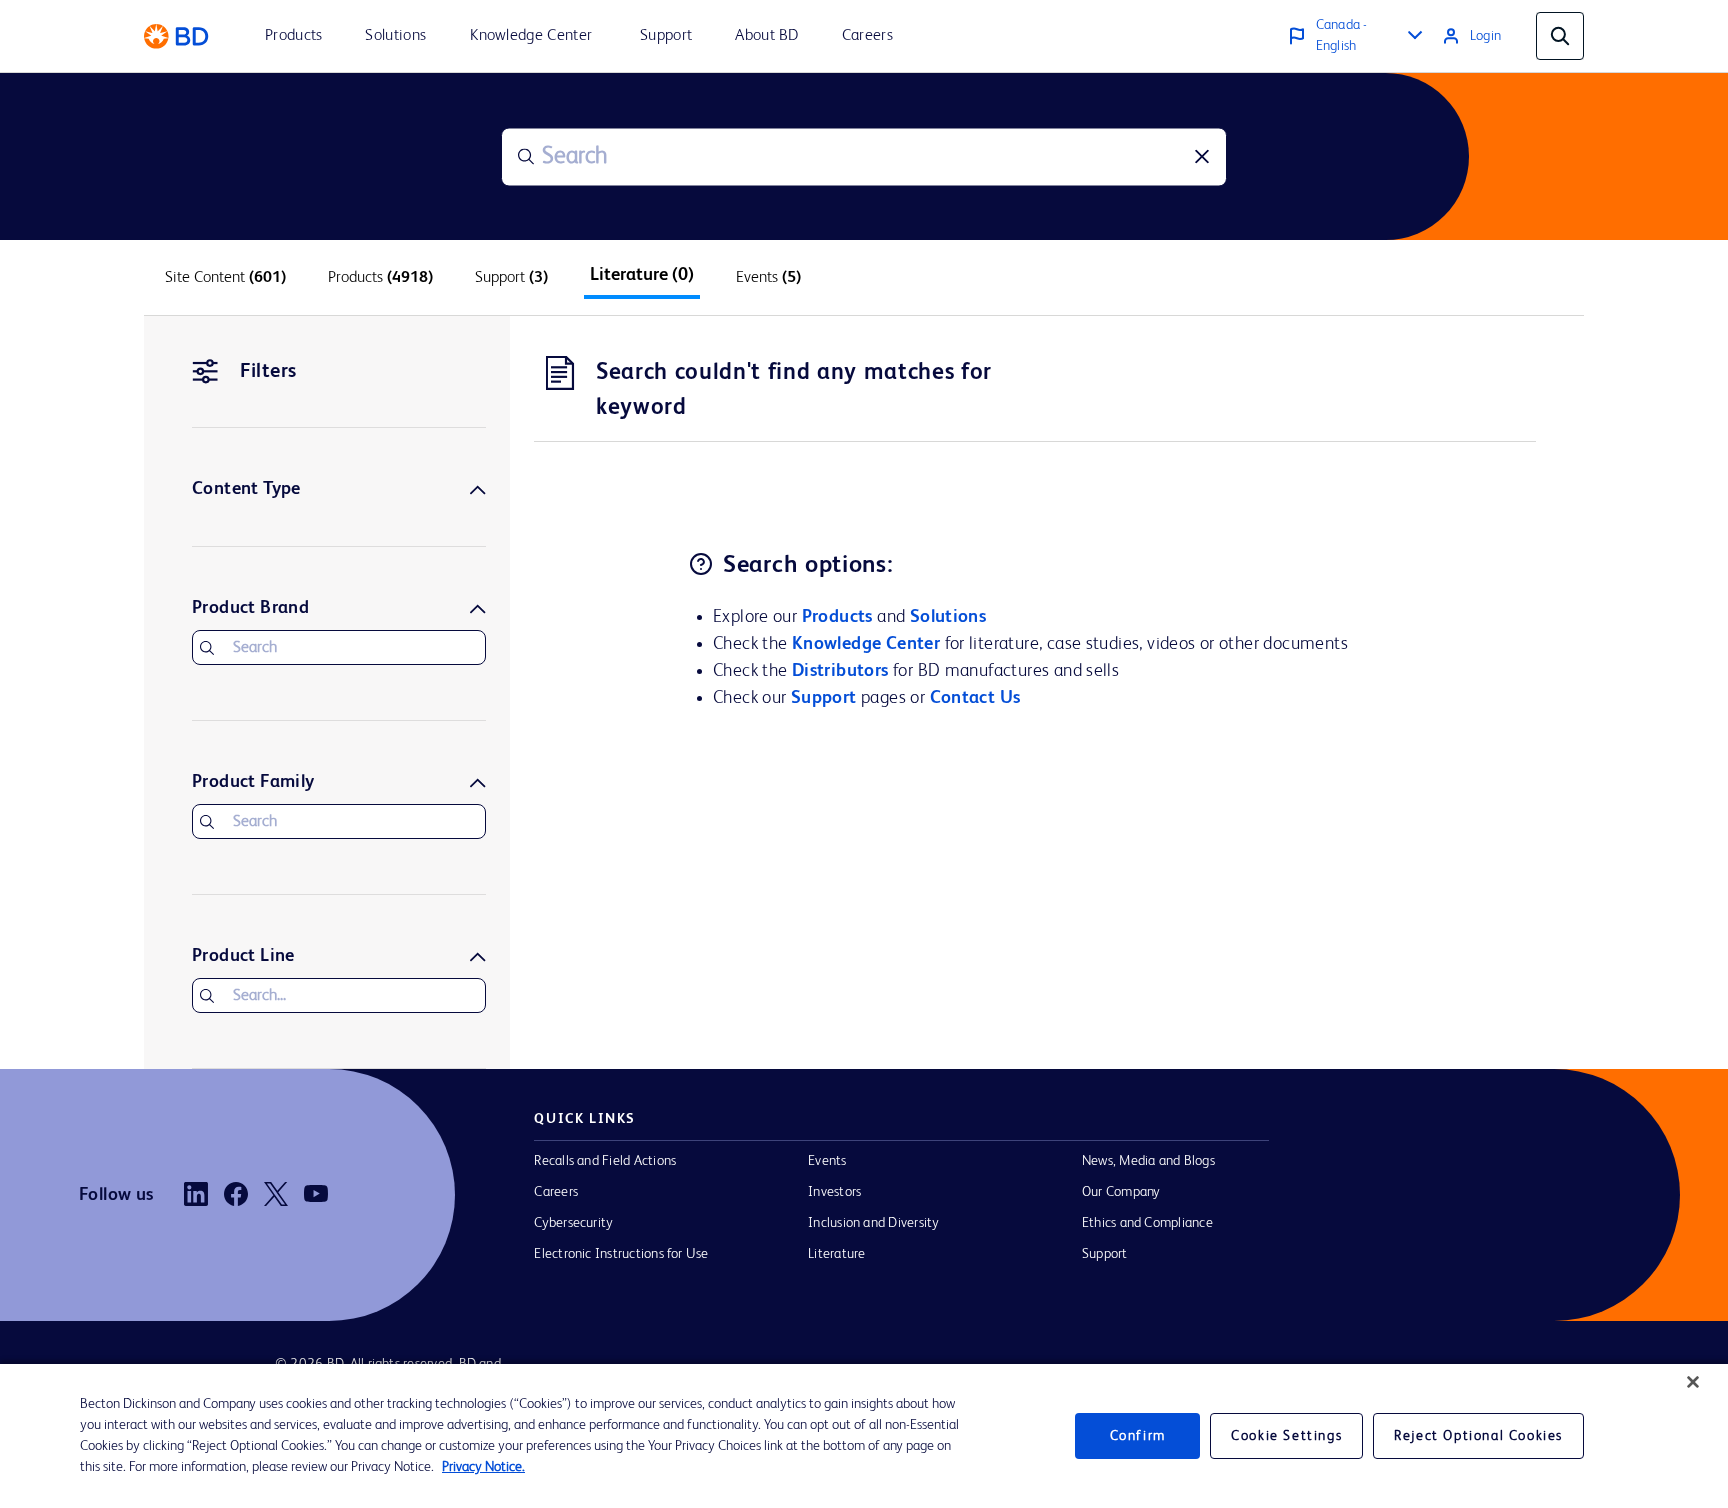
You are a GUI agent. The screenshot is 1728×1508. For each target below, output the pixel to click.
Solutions (948, 617)
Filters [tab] (268, 372)
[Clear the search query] (1202, 157)
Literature (836, 1254)
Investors (834, 1192)
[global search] (1560, 36)
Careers (556, 1192)
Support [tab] (511, 278)
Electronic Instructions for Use (621, 1254)
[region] (864, 1436)
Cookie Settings (1286, 1436)
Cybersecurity (573, 1223)
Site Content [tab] (225, 278)
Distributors (840, 671)
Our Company (1121, 1192)
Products (837, 617)
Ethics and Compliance (1147, 1223)
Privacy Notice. (483, 1467)
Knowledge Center (866, 644)
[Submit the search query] (526, 157)
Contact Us (975, 698)
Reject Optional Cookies (1478, 1436)
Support (824, 698)
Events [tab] (768, 278)
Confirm (1138, 1436)
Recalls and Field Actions (605, 1161)
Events (827, 1161)
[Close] (1693, 1382)
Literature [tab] (642, 275)
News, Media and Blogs (1148, 1161)
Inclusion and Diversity (873, 1223)
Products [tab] (380, 278)
